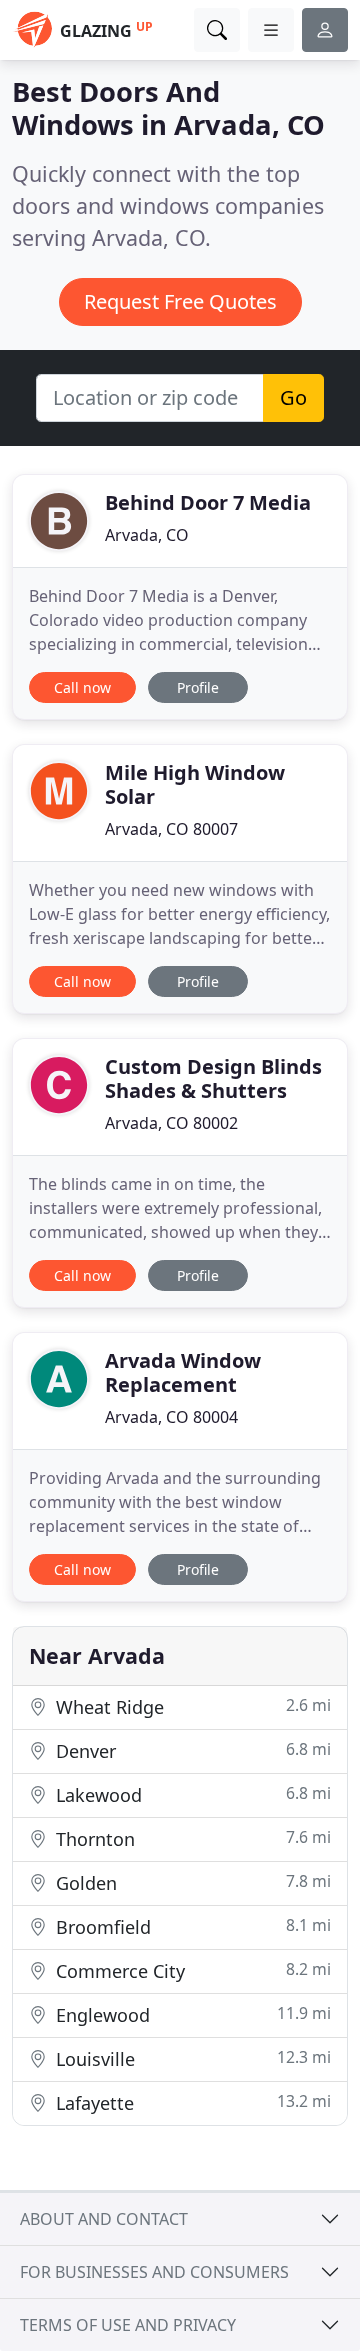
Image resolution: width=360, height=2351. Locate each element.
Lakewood (191, 1794)
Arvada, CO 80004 (171, 1417)
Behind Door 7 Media (208, 502)
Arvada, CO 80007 (171, 829)
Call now (82, 687)
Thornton (191, 1838)
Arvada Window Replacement (183, 1372)
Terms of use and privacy (128, 2325)
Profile (198, 687)
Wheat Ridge (191, 1706)
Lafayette (191, 2102)
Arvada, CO (147, 535)
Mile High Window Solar (195, 784)
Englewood (191, 2014)
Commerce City (191, 1970)
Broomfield (191, 1926)
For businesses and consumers (154, 2272)
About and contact (104, 2219)
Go (293, 397)
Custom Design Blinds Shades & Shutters (213, 1078)
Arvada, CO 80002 (171, 1123)
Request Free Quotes (180, 301)
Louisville (191, 2058)
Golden (191, 1882)
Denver (191, 1750)
